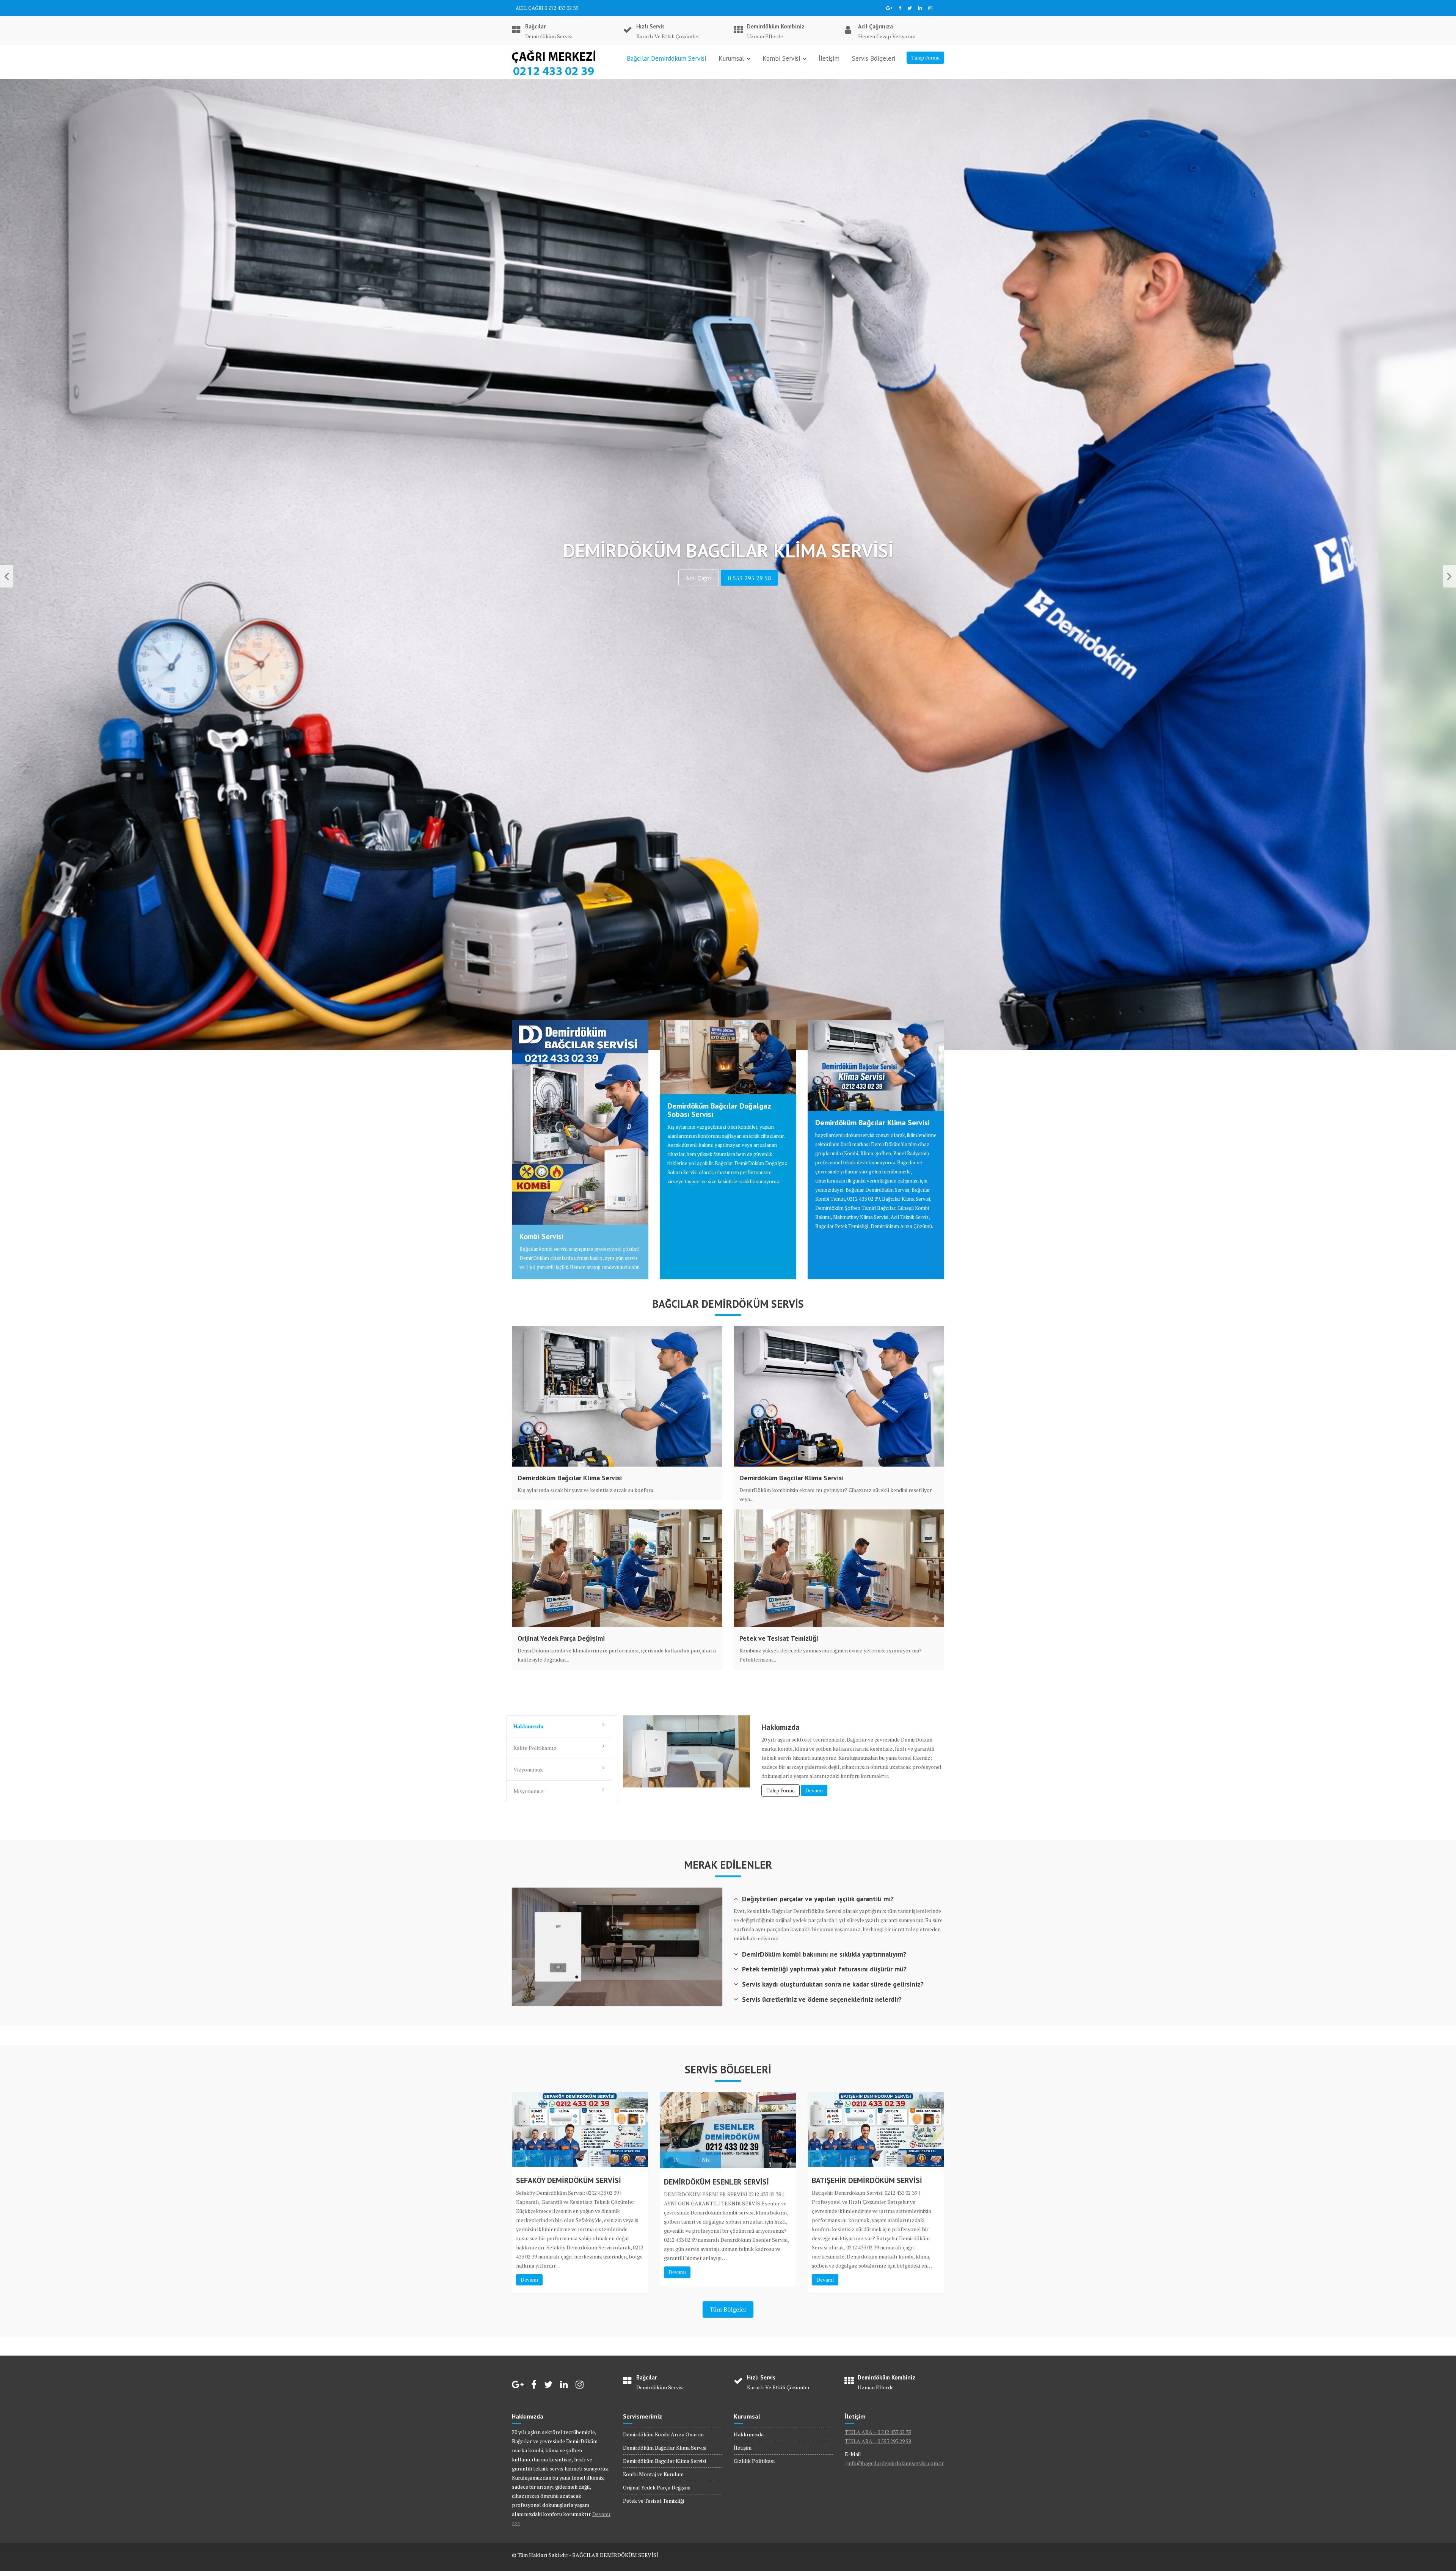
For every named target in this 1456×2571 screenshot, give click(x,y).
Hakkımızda (528, 1726)
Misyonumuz (529, 1791)
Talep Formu (925, 58)
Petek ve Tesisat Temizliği (779, 1638)
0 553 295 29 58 (807, 578)
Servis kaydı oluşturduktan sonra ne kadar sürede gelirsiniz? (833, 1984)
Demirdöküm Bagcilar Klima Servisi (792, 1478)
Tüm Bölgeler (728, 2309)
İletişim (829, 58)
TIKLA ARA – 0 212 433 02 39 (878, 2432)
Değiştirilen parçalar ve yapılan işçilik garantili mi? (818, 1899)
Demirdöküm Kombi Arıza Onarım (663, 2434)
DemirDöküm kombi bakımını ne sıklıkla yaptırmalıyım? (824, 1954)
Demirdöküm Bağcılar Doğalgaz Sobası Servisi (719, 1110)
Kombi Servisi (781, 58)
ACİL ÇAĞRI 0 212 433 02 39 (547, 8)
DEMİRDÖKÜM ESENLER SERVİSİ (716, 2182)
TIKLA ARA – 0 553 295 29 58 (878, 2441)
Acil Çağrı (658, 578)
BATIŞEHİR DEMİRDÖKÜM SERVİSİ (867, 2180)
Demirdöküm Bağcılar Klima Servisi (872, 1123)
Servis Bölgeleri (874, 58)
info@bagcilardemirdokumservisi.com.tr (896, 2463)
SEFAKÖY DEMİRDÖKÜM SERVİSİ (569, 2180)
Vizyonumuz (528, 1769)
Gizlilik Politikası (754, 2461)
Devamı (814, 1790)
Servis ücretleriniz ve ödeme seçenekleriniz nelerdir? (822, 1999)
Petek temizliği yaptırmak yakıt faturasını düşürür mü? (824, 1969)
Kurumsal (731, 58)
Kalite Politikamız (535, 1748)
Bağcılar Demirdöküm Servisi (666, 58)
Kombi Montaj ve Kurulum (653, 2474)
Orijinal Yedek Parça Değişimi (561, 1638)
